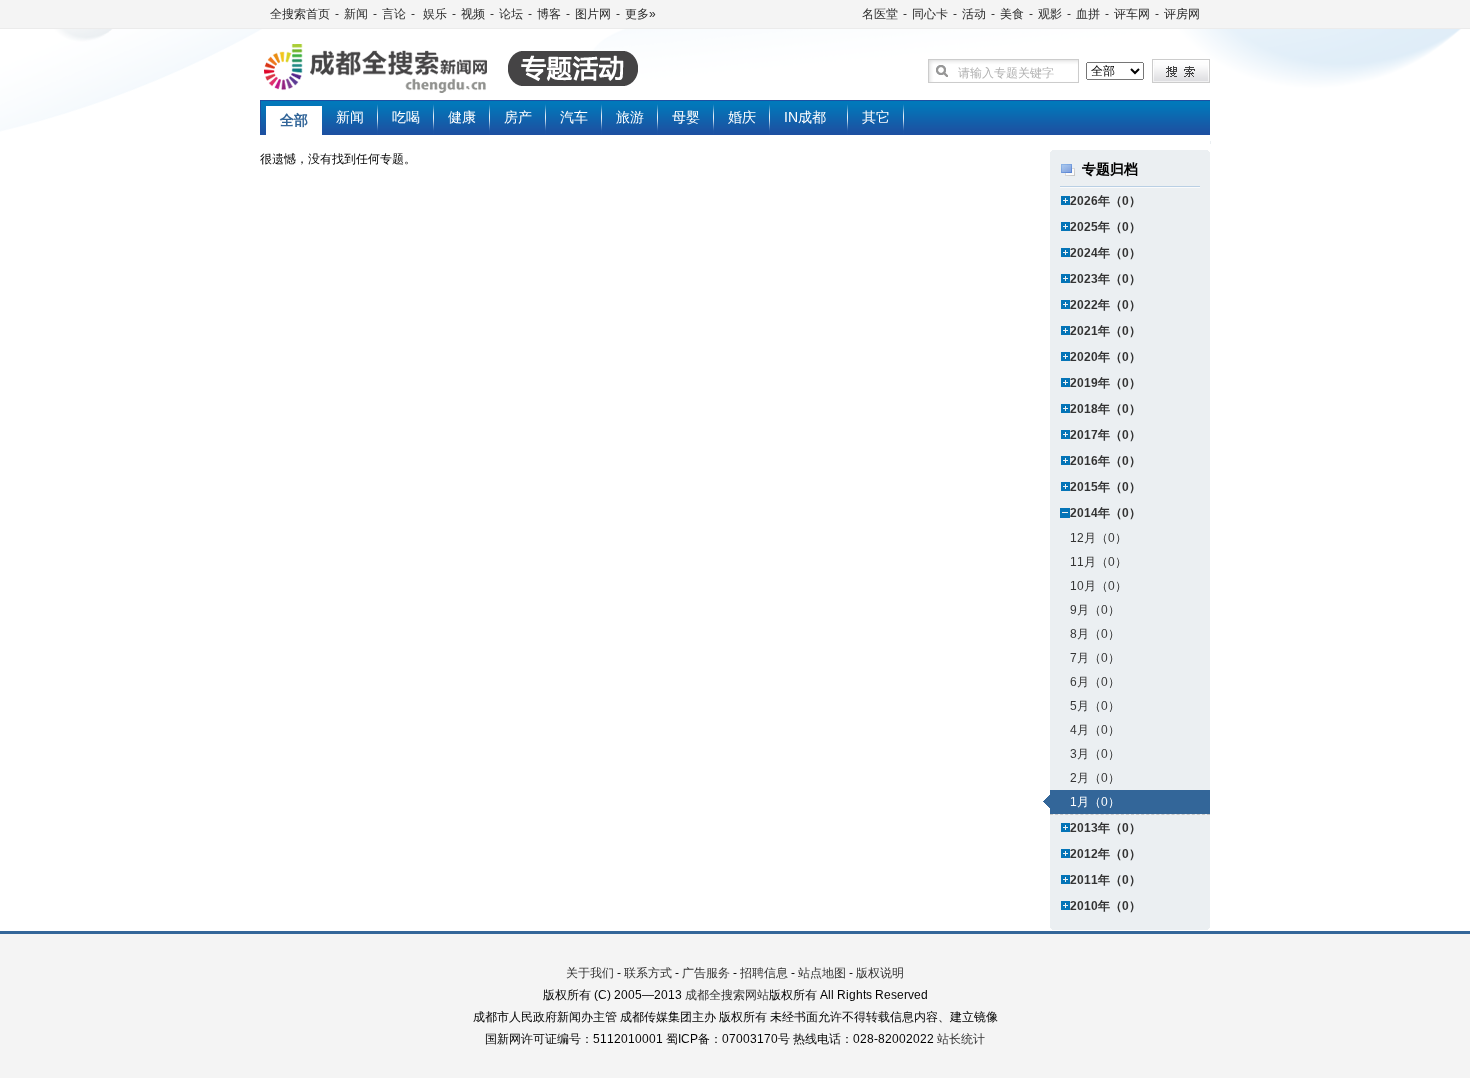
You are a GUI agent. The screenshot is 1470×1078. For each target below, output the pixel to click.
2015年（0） (1105, 487)
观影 (1050, 14)
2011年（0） (1105, 880)
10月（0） (1098, 586)
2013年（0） (1105, 828)
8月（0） (1095, 634)
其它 (876, 117)
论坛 (511, 14)
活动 (974, 14)
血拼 (1088, 14)
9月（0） (1095, 610)
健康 (462, 117)
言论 (394, 14)
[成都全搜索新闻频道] (480, 69)
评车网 (1132, 14)
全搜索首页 (300, 14)
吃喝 (406, 117)
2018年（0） (1105, 409)
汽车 (574, 117)
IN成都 (805, 117)
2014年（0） (1105, 513)
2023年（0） (1105, 279)
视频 (473, 14)
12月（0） (1098, 538)
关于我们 (590, 973)
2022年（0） (1105, 305)
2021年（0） (1105, 331)
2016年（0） (1105, 461)
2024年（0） (1105, 253)
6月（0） (1095, 682)
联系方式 (648, 973)
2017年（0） (1105, 435)
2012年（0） (1105, 854)
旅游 (630, 117)
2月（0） (1095, 778)
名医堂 (880, 14)
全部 (294, 120)
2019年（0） (1105, 383)
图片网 (593, 14)
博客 (549, 14)
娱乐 (433, 14)
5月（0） (1095, 706)
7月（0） (1095, 658)
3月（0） (1095, 754)
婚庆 (742, 117)
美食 (1012, 14)
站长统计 (961, 1039)
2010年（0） (1105, 906)
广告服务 (706, 973)
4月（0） (1095, 730)
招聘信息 (764, 973)
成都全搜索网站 (727, 995)
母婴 (686, 117)
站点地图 (822, 973)
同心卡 (930, 14)
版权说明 (880, 973)
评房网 (1182, 14)
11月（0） (1098, 562)
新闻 (356, 14)
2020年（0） (1105, 357)
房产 (518, 117)
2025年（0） (1105, 227)
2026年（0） (1105, 201)
